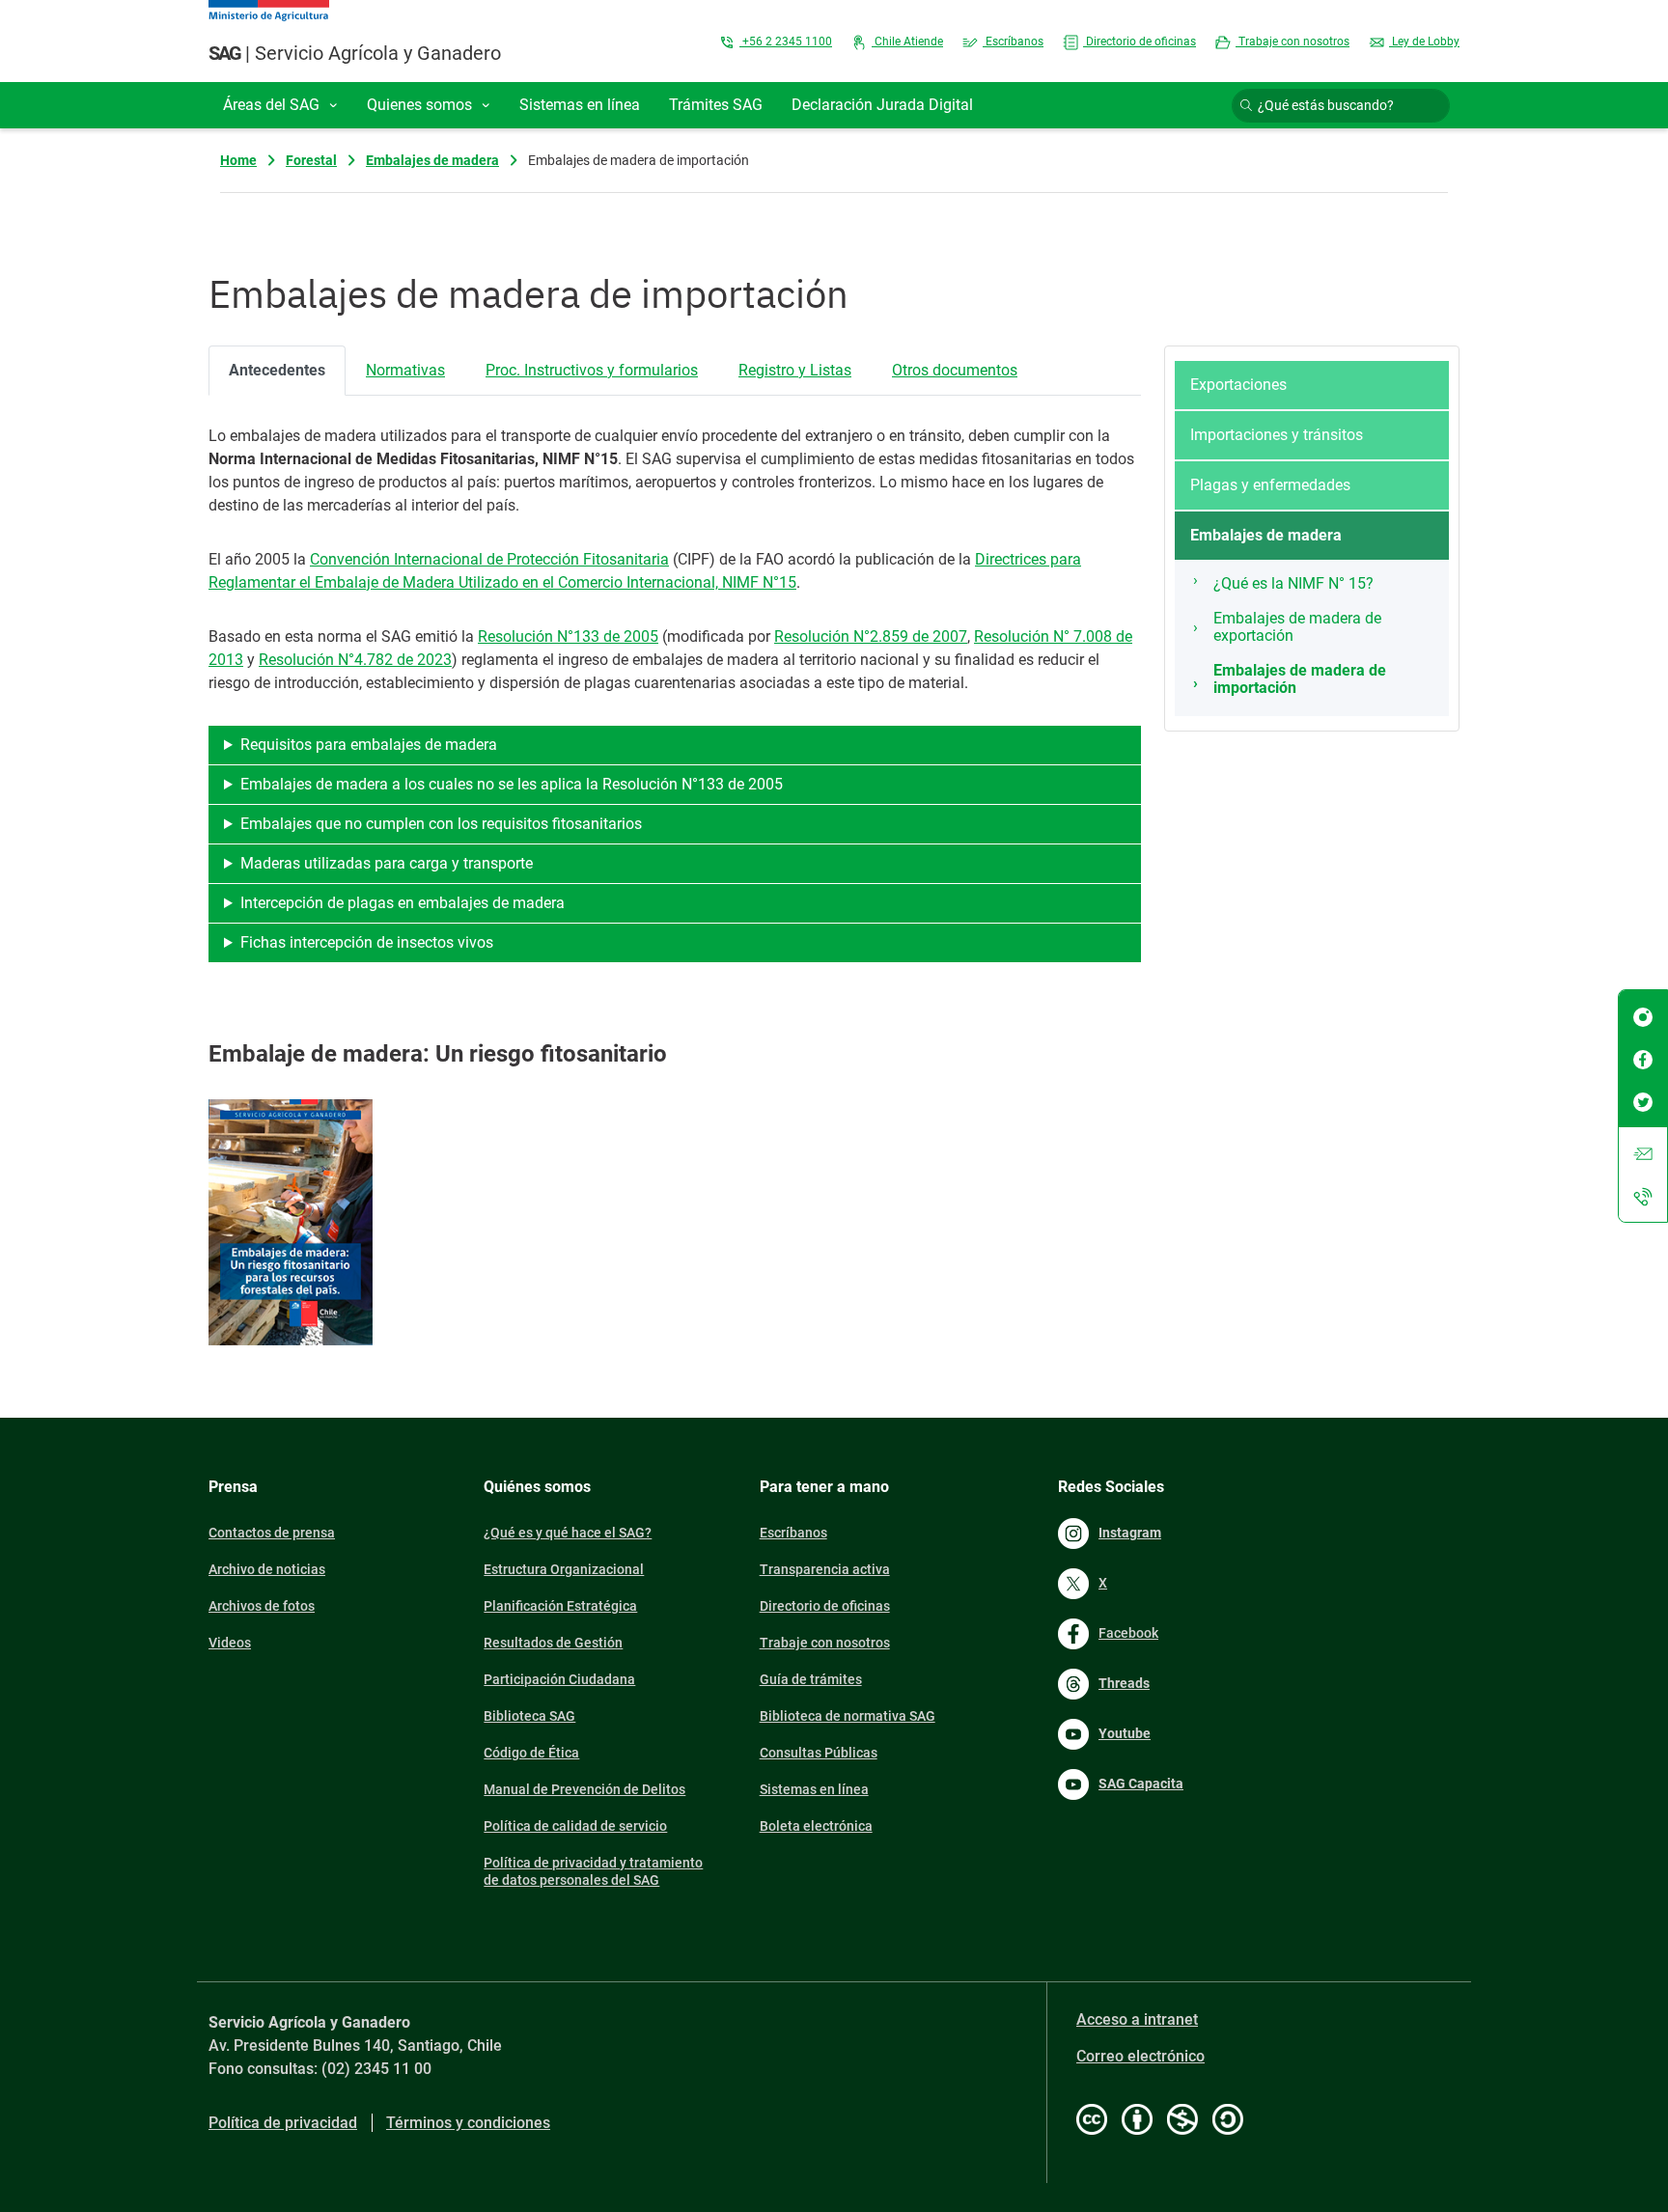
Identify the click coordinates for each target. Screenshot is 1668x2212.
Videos (230, 1643)
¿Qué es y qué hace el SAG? (568, 1533)
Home (238, 160)
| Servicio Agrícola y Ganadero (355, 53)
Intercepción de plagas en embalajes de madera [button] (403, 903)
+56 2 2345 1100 (786, 41)
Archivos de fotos (262, 1606)
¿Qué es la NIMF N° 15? (1293, 583)
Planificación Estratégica (560, 1606)
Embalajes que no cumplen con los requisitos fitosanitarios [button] (441, 824)
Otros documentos (955, 370)
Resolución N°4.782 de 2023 (355, 660)
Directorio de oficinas (1140, 41)
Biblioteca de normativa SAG (848, 1716)
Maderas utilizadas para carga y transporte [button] (387, 863)
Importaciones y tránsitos (1277, 435)
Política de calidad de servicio (575, 1826)
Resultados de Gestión (553, 1643)
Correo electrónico (1140, 2056)
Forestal (311, 160)
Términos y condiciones (468, 2123)
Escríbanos (1013, 41)
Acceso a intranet (1137, 2019)
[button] (280, 105)
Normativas (405, 370)
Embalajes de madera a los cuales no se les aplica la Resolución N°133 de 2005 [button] (512, 784)
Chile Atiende (907, 41)
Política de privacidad (283, 2123)
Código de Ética (531, 1753)
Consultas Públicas (819, 1753)
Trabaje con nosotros (1293, 41)
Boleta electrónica (816, 1826)
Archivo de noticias (267, 1569)
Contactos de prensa (272, 1533)
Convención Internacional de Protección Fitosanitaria (489, 559)
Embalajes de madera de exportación (1297, 627)
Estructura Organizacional (564, 1569)
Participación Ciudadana (559, 1679)
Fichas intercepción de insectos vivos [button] (367, 942)
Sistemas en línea (814, 1789)
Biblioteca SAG (529, 1716)
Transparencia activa (825, 1569)
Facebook (1128, 1633)
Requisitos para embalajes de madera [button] (369, 745)
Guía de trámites (811, 1679)
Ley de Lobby (1424, 41)
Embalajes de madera (432, 160)
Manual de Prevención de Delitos (584, 1789)
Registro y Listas (795, 370)
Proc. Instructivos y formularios (592, 370)
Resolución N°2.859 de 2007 (871, 636)
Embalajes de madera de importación (1300, 679)
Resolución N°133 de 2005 (568, 636)
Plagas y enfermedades (1270, 485)
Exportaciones (1238, 385)
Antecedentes (277, 370)
